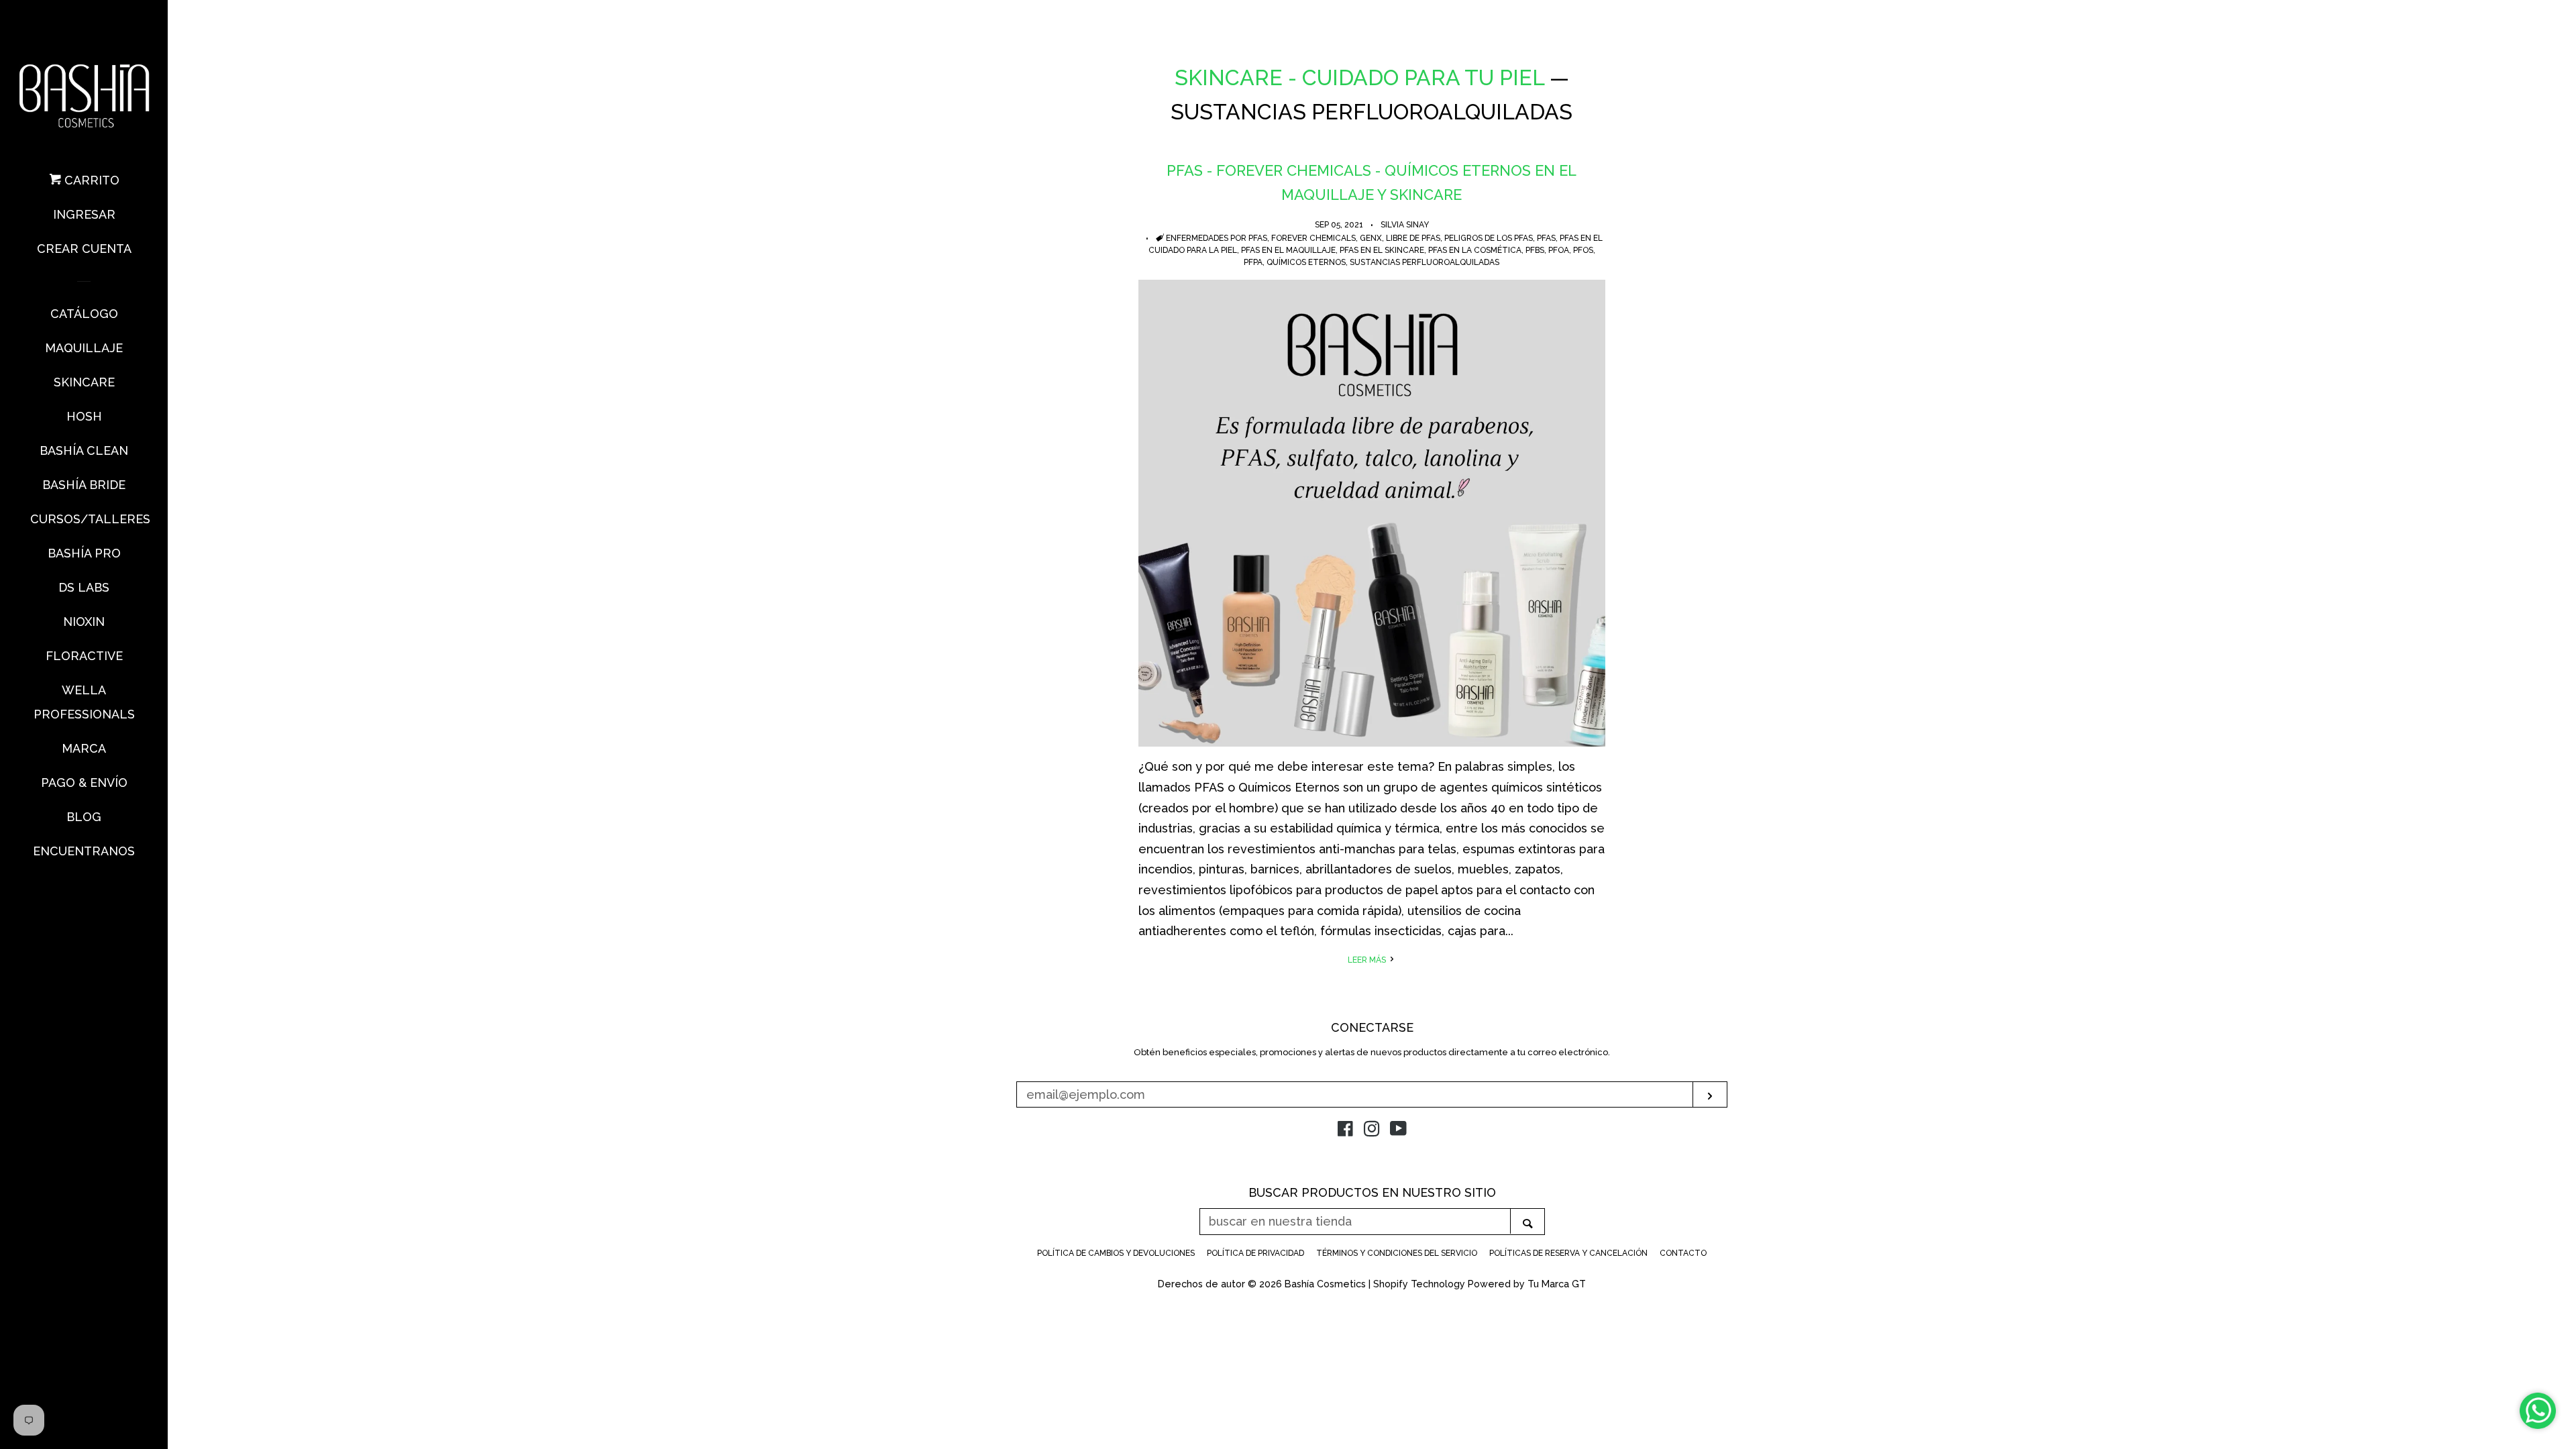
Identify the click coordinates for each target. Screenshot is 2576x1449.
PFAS (1546, 238)
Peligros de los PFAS (1489, 238)
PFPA (1253, 262)
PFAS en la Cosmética (1475, 250)
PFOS (1583, 250)
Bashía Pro (84, 553)
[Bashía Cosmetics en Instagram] (1372, 1131)
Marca (84, 748)
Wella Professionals (84, 702)
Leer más (1368, 960)
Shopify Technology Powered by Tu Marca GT (1480, 1284)
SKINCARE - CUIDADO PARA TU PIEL (1359, 77)
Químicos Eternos (1306, 262)
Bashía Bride (84, 485)
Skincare (84, 382)
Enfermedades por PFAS (1217, 238)
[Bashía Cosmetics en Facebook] (1345, 1131)
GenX (1371, 238)
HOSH (84, 416)
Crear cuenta (84, 249)
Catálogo (84, 314)
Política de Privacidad (1255, 1253)
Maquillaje (84, 348)
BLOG (84, 817)
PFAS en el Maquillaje (1288, 250)
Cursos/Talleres (84, 519)
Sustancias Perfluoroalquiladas (1425, 262)
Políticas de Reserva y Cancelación (1568, 1253)
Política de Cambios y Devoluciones (1116, 1253)
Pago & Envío (84, 783)
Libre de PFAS (1413, 238)
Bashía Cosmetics (1327, 1284)
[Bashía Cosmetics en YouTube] (1398, 1131)
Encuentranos (84, 851)
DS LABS (84, 587)
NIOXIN (84, 622)
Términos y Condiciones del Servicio (1397, 1253)
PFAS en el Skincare (1382, 250)
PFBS (1535, 250)
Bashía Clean (84, 450)
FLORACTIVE (84, 656)
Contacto (1683, 1253)
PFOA (1559, 250)
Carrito (90, 180)
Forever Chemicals (1313, 238)
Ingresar (84, 214)
